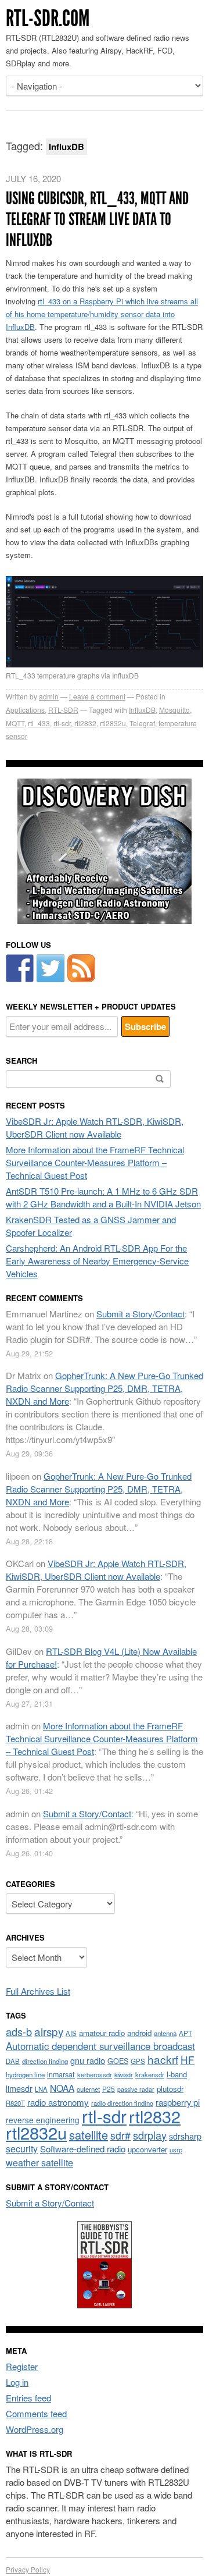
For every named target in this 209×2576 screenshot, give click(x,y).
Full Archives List (38, 1991)
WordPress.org (35, 2429)
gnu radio (88, 2060)
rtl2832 (85, 723)
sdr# (120, 2135)
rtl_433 (39, 723)
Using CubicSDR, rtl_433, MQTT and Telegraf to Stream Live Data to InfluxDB (97, 219)
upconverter (147, 2149)
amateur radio (102, 2033)
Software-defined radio (83, 2149)
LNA (41, 2089)
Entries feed (28, 2398)
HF (188, 2060)
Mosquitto (174, 710)
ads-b (19, 2031)
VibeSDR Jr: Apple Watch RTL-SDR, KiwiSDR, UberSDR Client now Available (95, 1127)
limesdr (19, 2088)
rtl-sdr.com (48, 18)
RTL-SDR (63, 710)
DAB (13, 2061)
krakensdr (150, 2074)
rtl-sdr (62, 723)
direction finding (45, 2061)
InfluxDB (142, 710)
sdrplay (150, 2135)
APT (185, 2033)
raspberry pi (178, 2102)
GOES (118, 2061)
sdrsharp (185, 2136)
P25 (109, 2089)
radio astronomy (58, 2102)
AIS (71, 2033)
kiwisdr (124, 2075)
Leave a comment (97, 696)
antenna (165, 2033)
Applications (25, 710)
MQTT (15, 723)
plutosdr (170, 2089)
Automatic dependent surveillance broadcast (100, 2046)
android (139, 2033)
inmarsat (61, 2074)
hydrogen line (25, 2074)
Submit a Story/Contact (140, 1314)
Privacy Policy (28, 2569)
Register (22, 2366)
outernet (88, 2089)
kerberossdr (95, 2074)
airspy (49, 2031)
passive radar (136, 2089)
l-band (177, 2074)
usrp (176, 2149)
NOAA (62, 2088)
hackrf (163, 2059)
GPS (138, 2061)
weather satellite (39, 2162)
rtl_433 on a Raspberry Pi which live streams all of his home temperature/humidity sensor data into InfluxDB (102, 314)
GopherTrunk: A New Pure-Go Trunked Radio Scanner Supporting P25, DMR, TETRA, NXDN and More (105, 1388)
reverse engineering (43, 2120)
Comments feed (36, 2413)
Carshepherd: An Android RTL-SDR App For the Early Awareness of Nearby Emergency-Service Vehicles (97, 1261)
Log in (17, 2382)
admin (49, 696)
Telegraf (142, 723)
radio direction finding (122, 2103)
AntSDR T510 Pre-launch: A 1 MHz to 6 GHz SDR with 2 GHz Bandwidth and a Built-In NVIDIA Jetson (103, 1197)
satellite (89, 2135)
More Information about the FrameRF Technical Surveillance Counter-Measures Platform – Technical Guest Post (95, 1162)
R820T (15, 2103)
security (22, 2149)
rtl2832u (113, 723)
